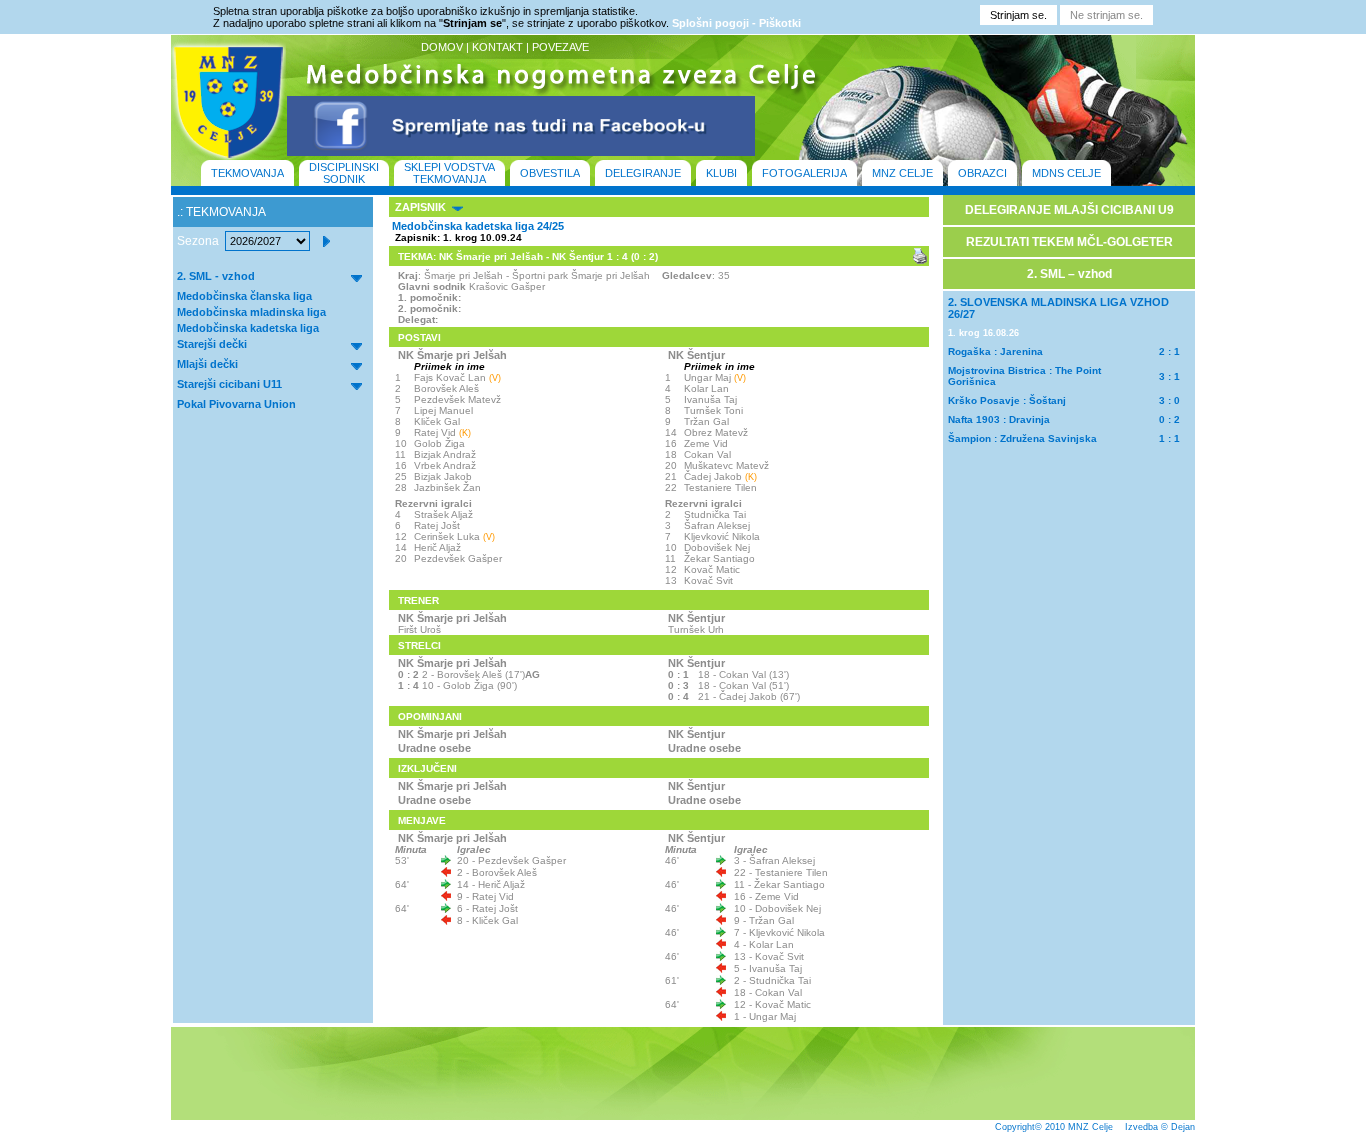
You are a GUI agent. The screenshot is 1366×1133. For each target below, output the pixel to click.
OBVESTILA (550, 173)
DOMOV (442, 47)
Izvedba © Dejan (1160, 1127)
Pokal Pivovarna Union (236, 404)
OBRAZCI (982, 173)
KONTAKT (497, 47)
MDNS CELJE (1066, 173)
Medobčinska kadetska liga (248, 328)
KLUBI (721, 173)
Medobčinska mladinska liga (251, 312)
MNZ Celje (1090, 1127)
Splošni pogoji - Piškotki (736, 23)
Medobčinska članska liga (244, 296)
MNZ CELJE (902, 173)
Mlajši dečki (207, 364)
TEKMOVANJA (247, 173)
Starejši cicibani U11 (229, 384)
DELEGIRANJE (643, 173)
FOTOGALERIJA (804, 173)
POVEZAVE (560, 47)
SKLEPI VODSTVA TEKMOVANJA (449, 173)
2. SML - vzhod (216, 276)
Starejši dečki (212, 344)
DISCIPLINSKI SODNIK (344, 173)
